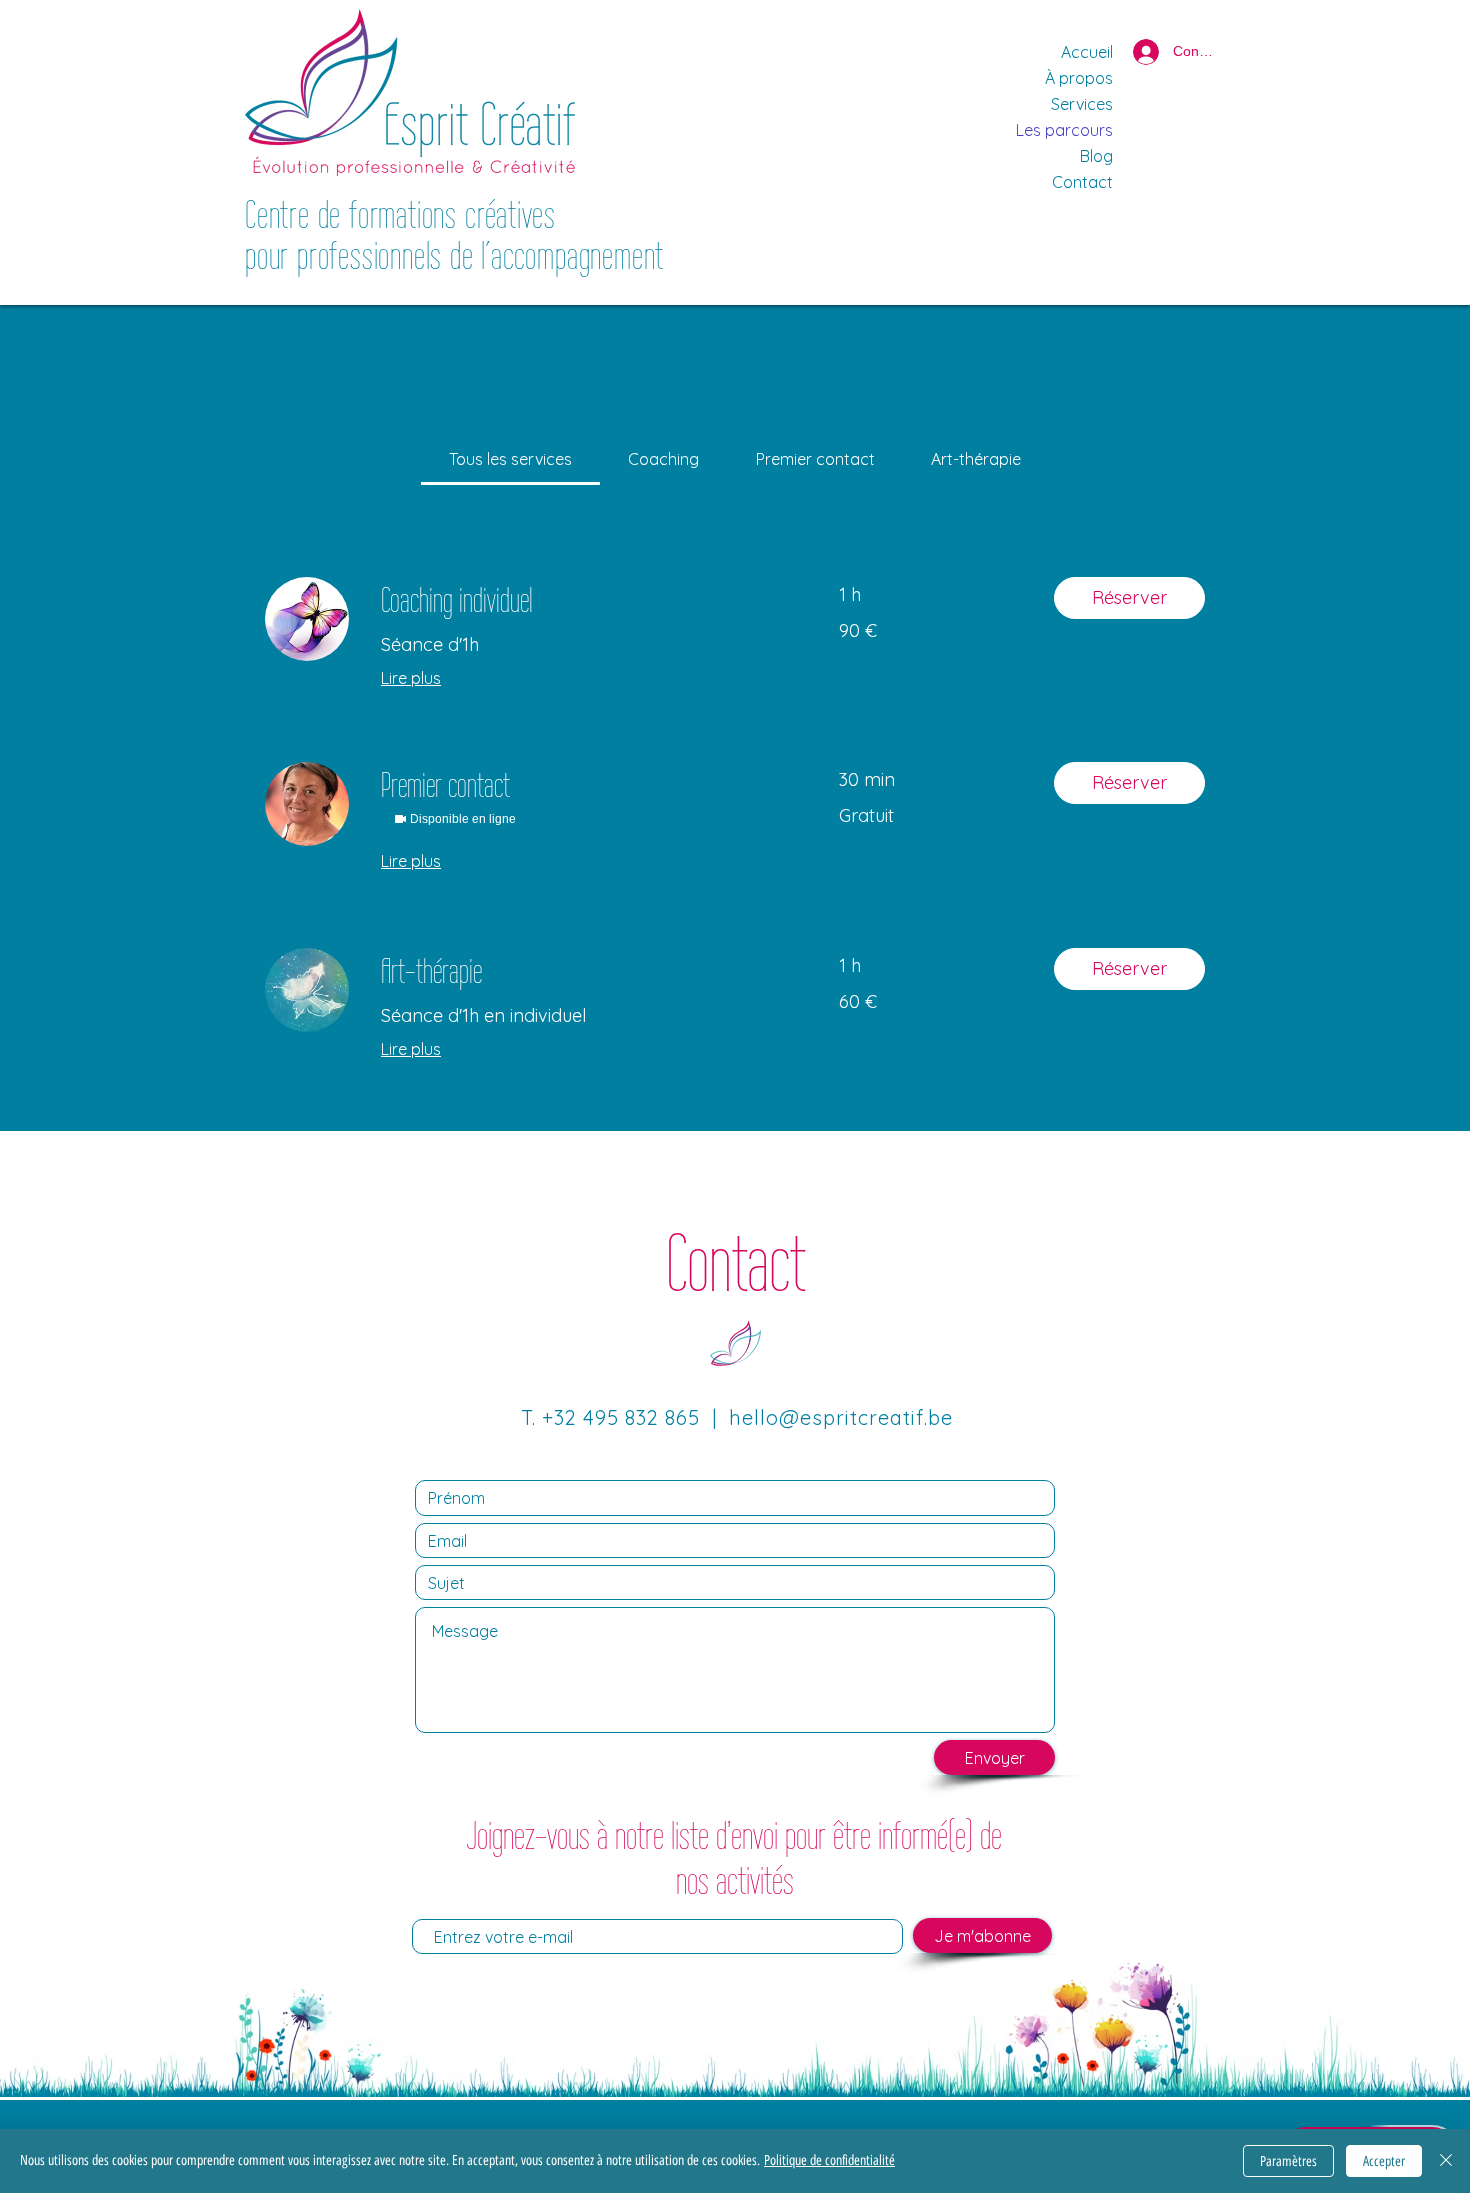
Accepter (1384, 2161)
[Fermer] (1446, 2161)
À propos (1079, 78)
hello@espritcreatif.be (841, 1417)
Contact (1082, 182)
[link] (510, 459)
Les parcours (1064, 130)
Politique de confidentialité (829, 2160)
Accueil (1087, 52)
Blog (1096, 156)
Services (1082, 104)
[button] (1129, 598)
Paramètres (1288, 2161)
